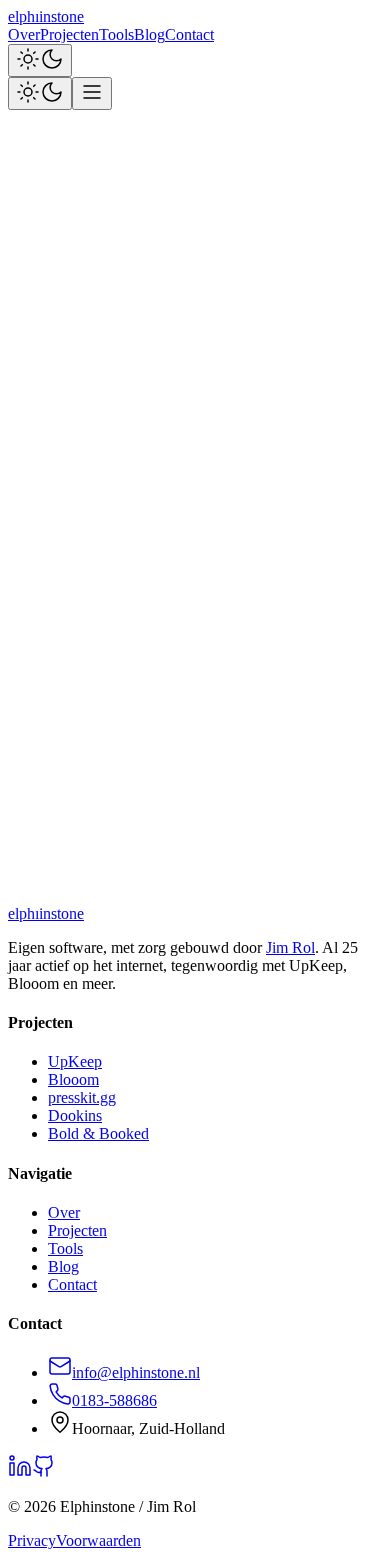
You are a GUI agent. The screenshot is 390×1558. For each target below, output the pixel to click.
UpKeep (75, 1061)
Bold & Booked (98, 1133)
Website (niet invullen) (79, 816)
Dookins (75, 1115)
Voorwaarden (98, 1540)
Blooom (73, 1079)
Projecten (69, 34)
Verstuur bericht (61, 850)
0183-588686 (114, 1400)
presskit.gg (82, 1097)
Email (26, 710)
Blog (149, 34)
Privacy (32, 1540)
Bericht (31, 797)
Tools (116, 34)
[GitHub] (44, 670)
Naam (27, 689)
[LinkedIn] (20, 670)
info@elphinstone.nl (267, 885)
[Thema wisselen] (40, 60)
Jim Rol (290, 947)
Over (24, 34)
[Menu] (92, 93)
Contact (189, 34)
